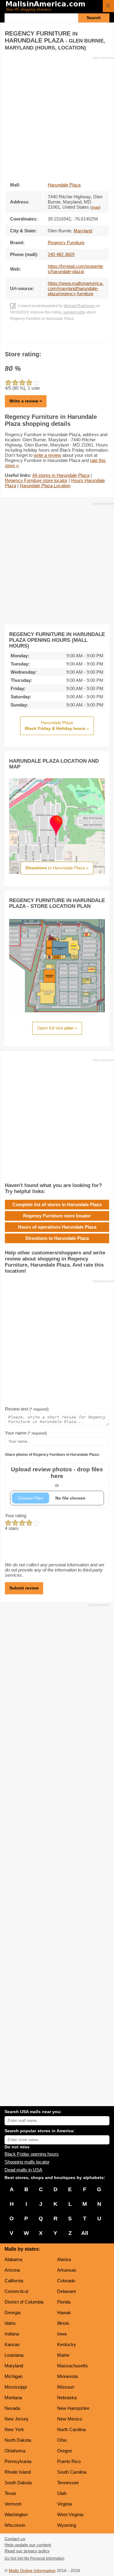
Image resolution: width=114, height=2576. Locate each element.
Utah (62, 2493)
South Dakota (18, 2483)
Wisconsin (15, 2525)
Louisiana (14, 2355)
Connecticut (16, 2291)
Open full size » (57, 1028)
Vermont (13, 2504)
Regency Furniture (66, 243)
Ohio (62, 2440)
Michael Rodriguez (79, 306)
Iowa (62, 2334)
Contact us (15, 2539)
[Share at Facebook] (48, 337)
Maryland (14, 2366)
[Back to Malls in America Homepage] (52, 7)
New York (14, 2429)
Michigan (14, 2376)
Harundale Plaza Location (45, 486)
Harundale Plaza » (57, 726)
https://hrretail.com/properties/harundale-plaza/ (75, 269)
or (57, 1477)
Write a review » (26, 401)
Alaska (64, 2259)
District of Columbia (24, 2302)
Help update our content (28, 2545)
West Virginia (70, 2514)
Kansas (12, 2344)
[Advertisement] (57, 117)
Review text (27, 1409)
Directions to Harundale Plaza (57, 1238)
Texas (10, 2493)
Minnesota (67, 2376)
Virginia (64, 2504)
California (14, 2281)
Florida (64, 2302)
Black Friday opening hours (32, 2154)
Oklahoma (15, 2451)
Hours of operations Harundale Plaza (57, 1227)
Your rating (16, 1515)
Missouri (66, 2387)
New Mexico (70, 2419)
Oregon (65, 2451)
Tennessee (68, 2483)
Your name (26, 1433)
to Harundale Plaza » (57, 868)
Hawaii (64, 2313)
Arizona (12, 2270)
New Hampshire (73, 2408)
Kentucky (67, 2344)
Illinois (63, 2323)
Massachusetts (73, 2366)
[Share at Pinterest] (66, 337)
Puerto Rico (69, 2461)
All (85, 2233)
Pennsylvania (18, 2461)
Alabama (13, 2259)
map (95, 207)
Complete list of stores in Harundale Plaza (57, 1204)
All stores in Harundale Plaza (61, 475)
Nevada (12, 2408)
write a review (47, 455)
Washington (16, 2514)
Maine (63, 2355)
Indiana (12, 2334)
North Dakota (18, 2440)
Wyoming (67, 2525)
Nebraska (67, 2398)
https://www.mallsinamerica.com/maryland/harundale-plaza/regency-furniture (76, 288)
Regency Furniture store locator (36, 480)
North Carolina (71, 2429)
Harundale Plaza (64, 185)
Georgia (12, 2313)
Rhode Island (18, 2472)
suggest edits (74, 312)
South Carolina (72, 2472)
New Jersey (17, 2419)
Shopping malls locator (27, 2162)
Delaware (67, 2291)
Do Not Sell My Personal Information (35, 2558)
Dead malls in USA (23, 2170)
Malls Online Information (32, 2571)
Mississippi (16, 2387)
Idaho (10, 2323)
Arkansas (67, 2270)
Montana (13, 2398)
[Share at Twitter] (57, 337)
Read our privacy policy (27, 2551)
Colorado (66, 2281)
